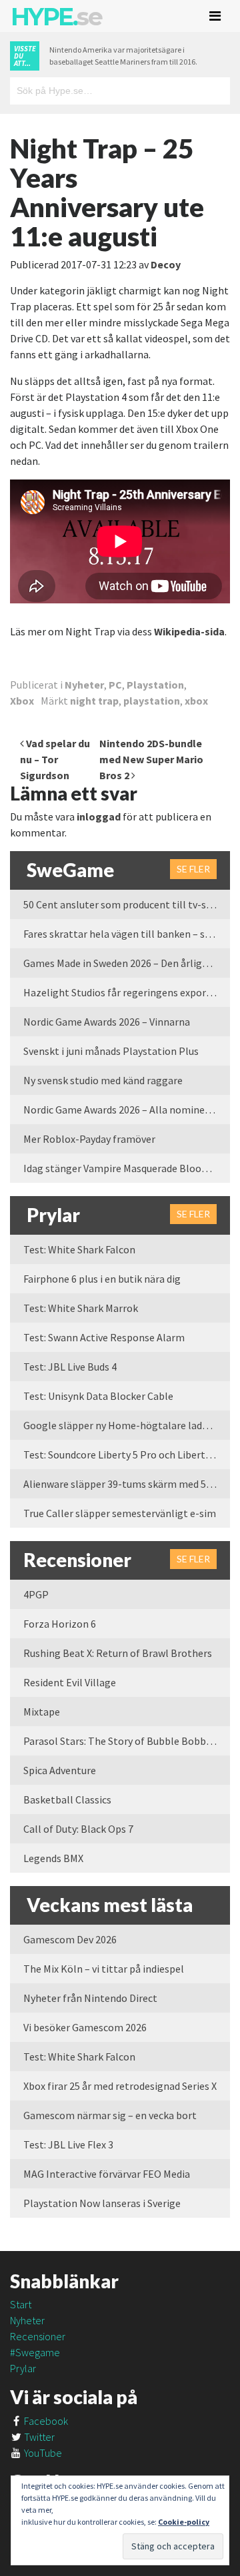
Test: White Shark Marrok (81, 1308)
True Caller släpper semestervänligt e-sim (120, 1513)
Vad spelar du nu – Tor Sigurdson (55, 759)
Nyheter (84, 685)
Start (21, 2304)
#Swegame (35, 2352)
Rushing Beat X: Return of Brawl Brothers (118, 1653)
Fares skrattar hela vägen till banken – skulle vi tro (127, 934)
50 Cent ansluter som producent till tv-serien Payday (127, 904)
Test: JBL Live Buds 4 (70, 1367)
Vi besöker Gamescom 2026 (85, 2027)
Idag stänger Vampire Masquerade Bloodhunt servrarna (127, 1168)
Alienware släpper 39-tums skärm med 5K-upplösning (127, 1484)
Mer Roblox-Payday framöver (89, 1139)
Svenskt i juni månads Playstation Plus (111, 1051)
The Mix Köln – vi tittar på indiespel (104, 1969)
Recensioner (38, 2336)
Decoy (166, 264)
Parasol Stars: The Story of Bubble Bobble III (125, 1741)
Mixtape (42, 1712)
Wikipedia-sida (189, 631)
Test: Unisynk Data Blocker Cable (98, 1396)
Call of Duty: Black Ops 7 (78, 1829)
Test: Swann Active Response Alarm (104, 1337)
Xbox (22, 701)
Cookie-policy (184, 2522)
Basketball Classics (67, 1799)
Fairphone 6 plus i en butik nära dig (102, 1279)
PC (115, 685)
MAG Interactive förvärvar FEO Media (107, 2174)
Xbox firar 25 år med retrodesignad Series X (120, 2086)
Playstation (155, 685)
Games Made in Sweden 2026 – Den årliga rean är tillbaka (127, 963)
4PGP (36, 1594)
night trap (94, 701)
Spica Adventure (60, 1770)
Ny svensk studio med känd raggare (103, 1080)
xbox (196, 701)
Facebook (45, 2421)
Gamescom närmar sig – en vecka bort (110, 2115)
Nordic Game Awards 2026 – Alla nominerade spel (127, 1110)
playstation (152, 701)
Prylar (23, 2368)
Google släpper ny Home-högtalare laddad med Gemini (127, 1425)
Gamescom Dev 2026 (70, 1939)
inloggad (99, 816)
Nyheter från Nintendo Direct (90, 1998)
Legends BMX (53, 1858)
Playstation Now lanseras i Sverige (102, 2203)
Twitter (38, 2437)
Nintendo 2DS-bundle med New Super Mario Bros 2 (151, 759)
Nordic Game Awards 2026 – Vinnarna (107, 1022)
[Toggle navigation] (215, 16)
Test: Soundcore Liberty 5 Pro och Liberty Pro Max (127, 1454)
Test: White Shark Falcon (79, 1249)
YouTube (42, 2453)
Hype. (56, 17)
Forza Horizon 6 (60, 1624)
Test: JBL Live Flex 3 (68, 2144)
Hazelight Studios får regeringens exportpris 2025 (127, 992)
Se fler (193, 869)
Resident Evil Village (70, 1682)
